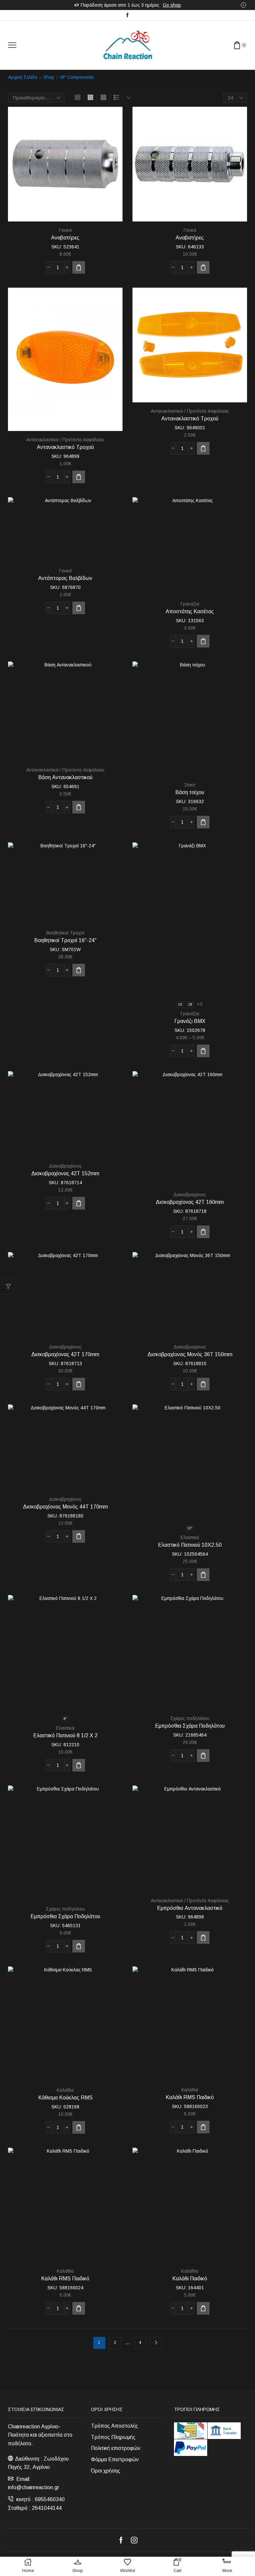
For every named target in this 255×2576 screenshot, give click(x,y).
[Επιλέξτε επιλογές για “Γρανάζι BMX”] (203, 1051)
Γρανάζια (190, 604)
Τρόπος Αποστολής (115, 2426)
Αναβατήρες (65, 238)
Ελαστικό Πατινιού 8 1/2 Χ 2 (65, 1735)
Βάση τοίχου (190, 792)
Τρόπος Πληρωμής (113, 2437)
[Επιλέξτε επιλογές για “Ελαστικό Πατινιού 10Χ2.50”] (203, 1575)
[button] (79, 267)
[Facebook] (127, 15)
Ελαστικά (190, 1537)
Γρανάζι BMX (190, 1021)
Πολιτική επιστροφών (116, 2448)
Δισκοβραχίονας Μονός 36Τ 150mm (190, 1354)
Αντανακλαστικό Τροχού (65, 447)
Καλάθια (65, 2090)
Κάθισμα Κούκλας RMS (65, 2098)
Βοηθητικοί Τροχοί (65, 933)
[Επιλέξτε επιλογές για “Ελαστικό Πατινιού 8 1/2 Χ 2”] (79, 1765)
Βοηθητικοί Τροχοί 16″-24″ (65, 940)
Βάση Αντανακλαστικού (65, 777)
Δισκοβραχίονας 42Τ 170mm (65, 1354)
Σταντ (190, 785)
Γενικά (65, 230)
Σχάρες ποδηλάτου (190, 1718)
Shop (49, 77)
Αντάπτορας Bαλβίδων (65, 578)
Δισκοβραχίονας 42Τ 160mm (190, 1202)
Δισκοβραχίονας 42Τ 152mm (65, 1173)
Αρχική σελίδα (23, 77)
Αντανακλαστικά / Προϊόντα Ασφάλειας (65, 440)
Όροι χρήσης (106, 2471)
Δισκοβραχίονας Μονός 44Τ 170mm (65, 1507)
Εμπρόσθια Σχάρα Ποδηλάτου (190, 1726)
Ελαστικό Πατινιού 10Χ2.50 (190, 1545)
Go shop (172, 5)
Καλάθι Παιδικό (190, 2279)
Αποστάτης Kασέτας (190, 611)
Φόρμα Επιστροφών (115, 2459)
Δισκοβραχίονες (65, 1166)
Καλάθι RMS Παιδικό (190, 2097)
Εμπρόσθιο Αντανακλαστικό (190, 1908)
